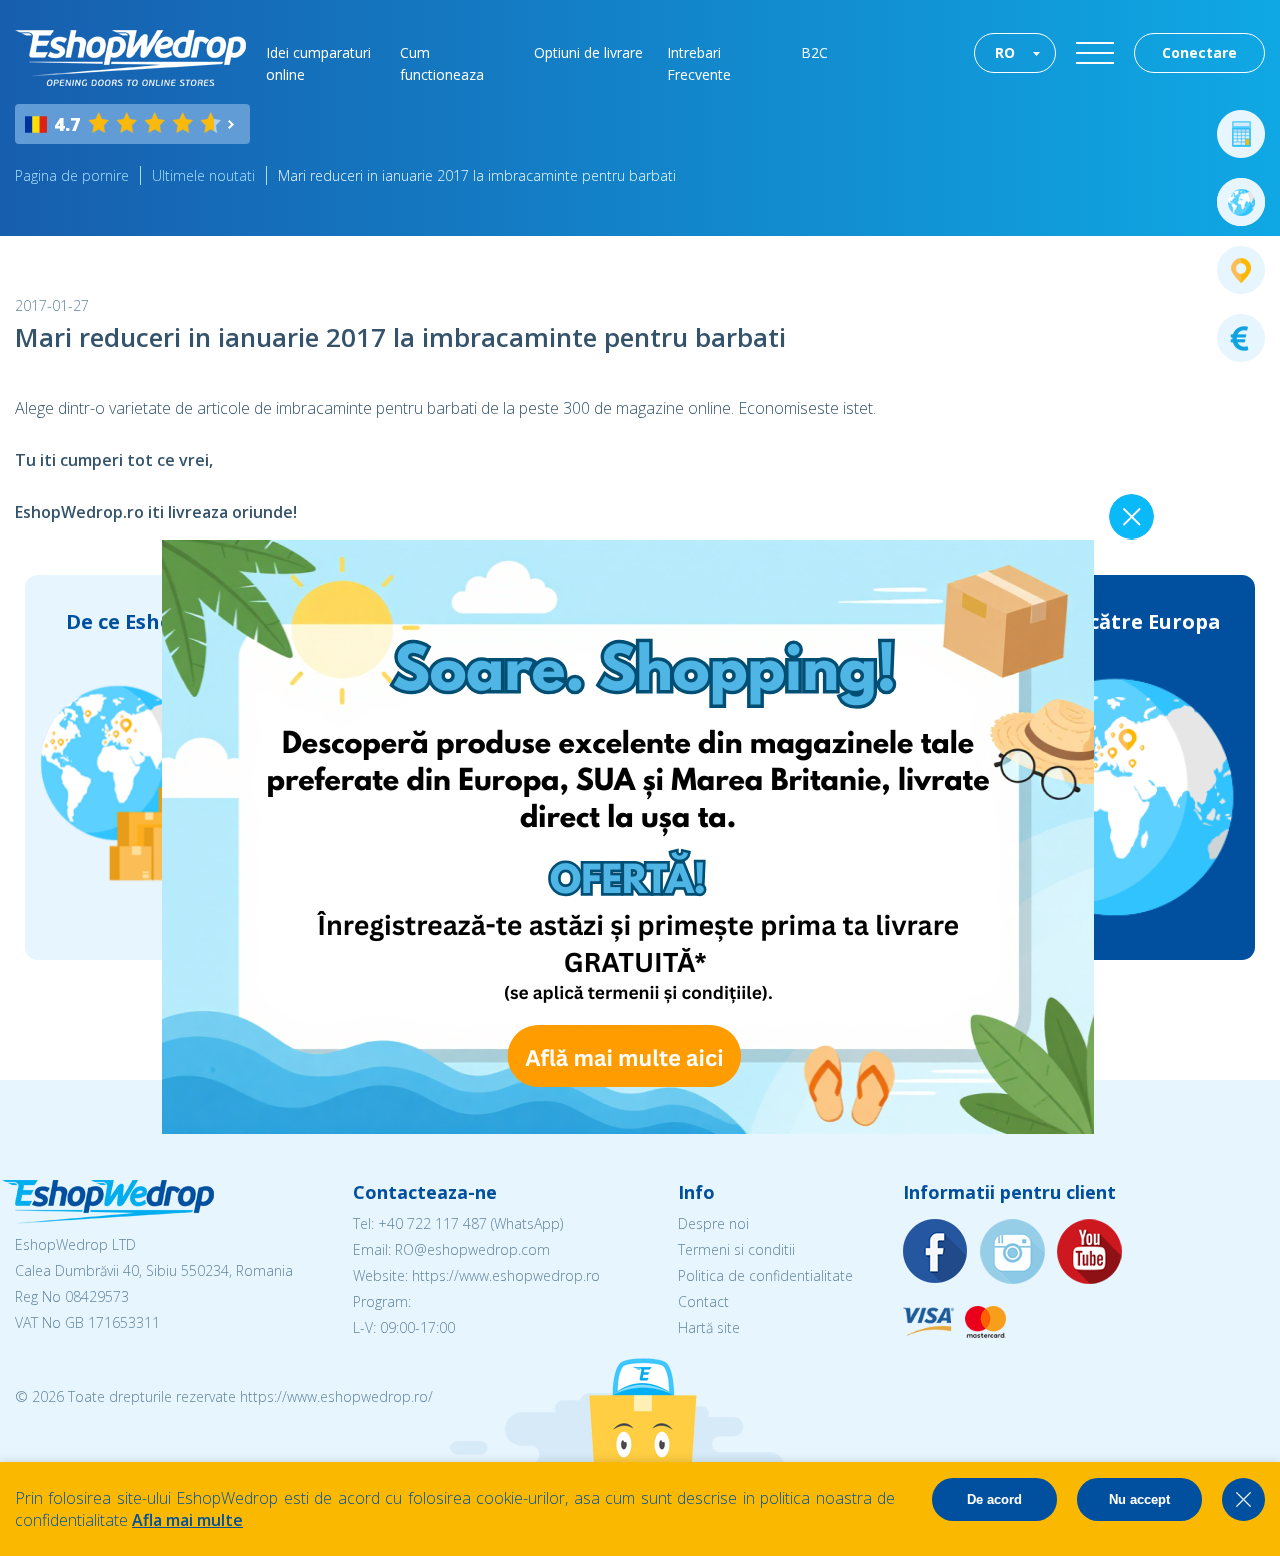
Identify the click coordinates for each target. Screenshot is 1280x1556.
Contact (703, 1301)
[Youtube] (1090, 1252)
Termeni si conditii (736, 1249)
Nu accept (1139, 1499)
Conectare (1199, 52)
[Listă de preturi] (1241, 338)
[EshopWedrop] (130, 58)
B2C (814, 52)
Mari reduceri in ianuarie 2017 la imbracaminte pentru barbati (477, 175)
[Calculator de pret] (1241, 134)
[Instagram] (1013, 1252)
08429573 (97, 1296)
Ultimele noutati (203, 175)
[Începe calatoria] (1241, 202)
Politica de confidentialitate (765, 1275)
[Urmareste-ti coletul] (1241, 270)
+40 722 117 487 (432, 1223)
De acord (994, 1499)
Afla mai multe (187, 1520)
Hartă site (709, 1327)
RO (1005, 52)
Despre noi (713, 1223)
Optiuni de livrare (588, 52)
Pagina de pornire (72, 175)
